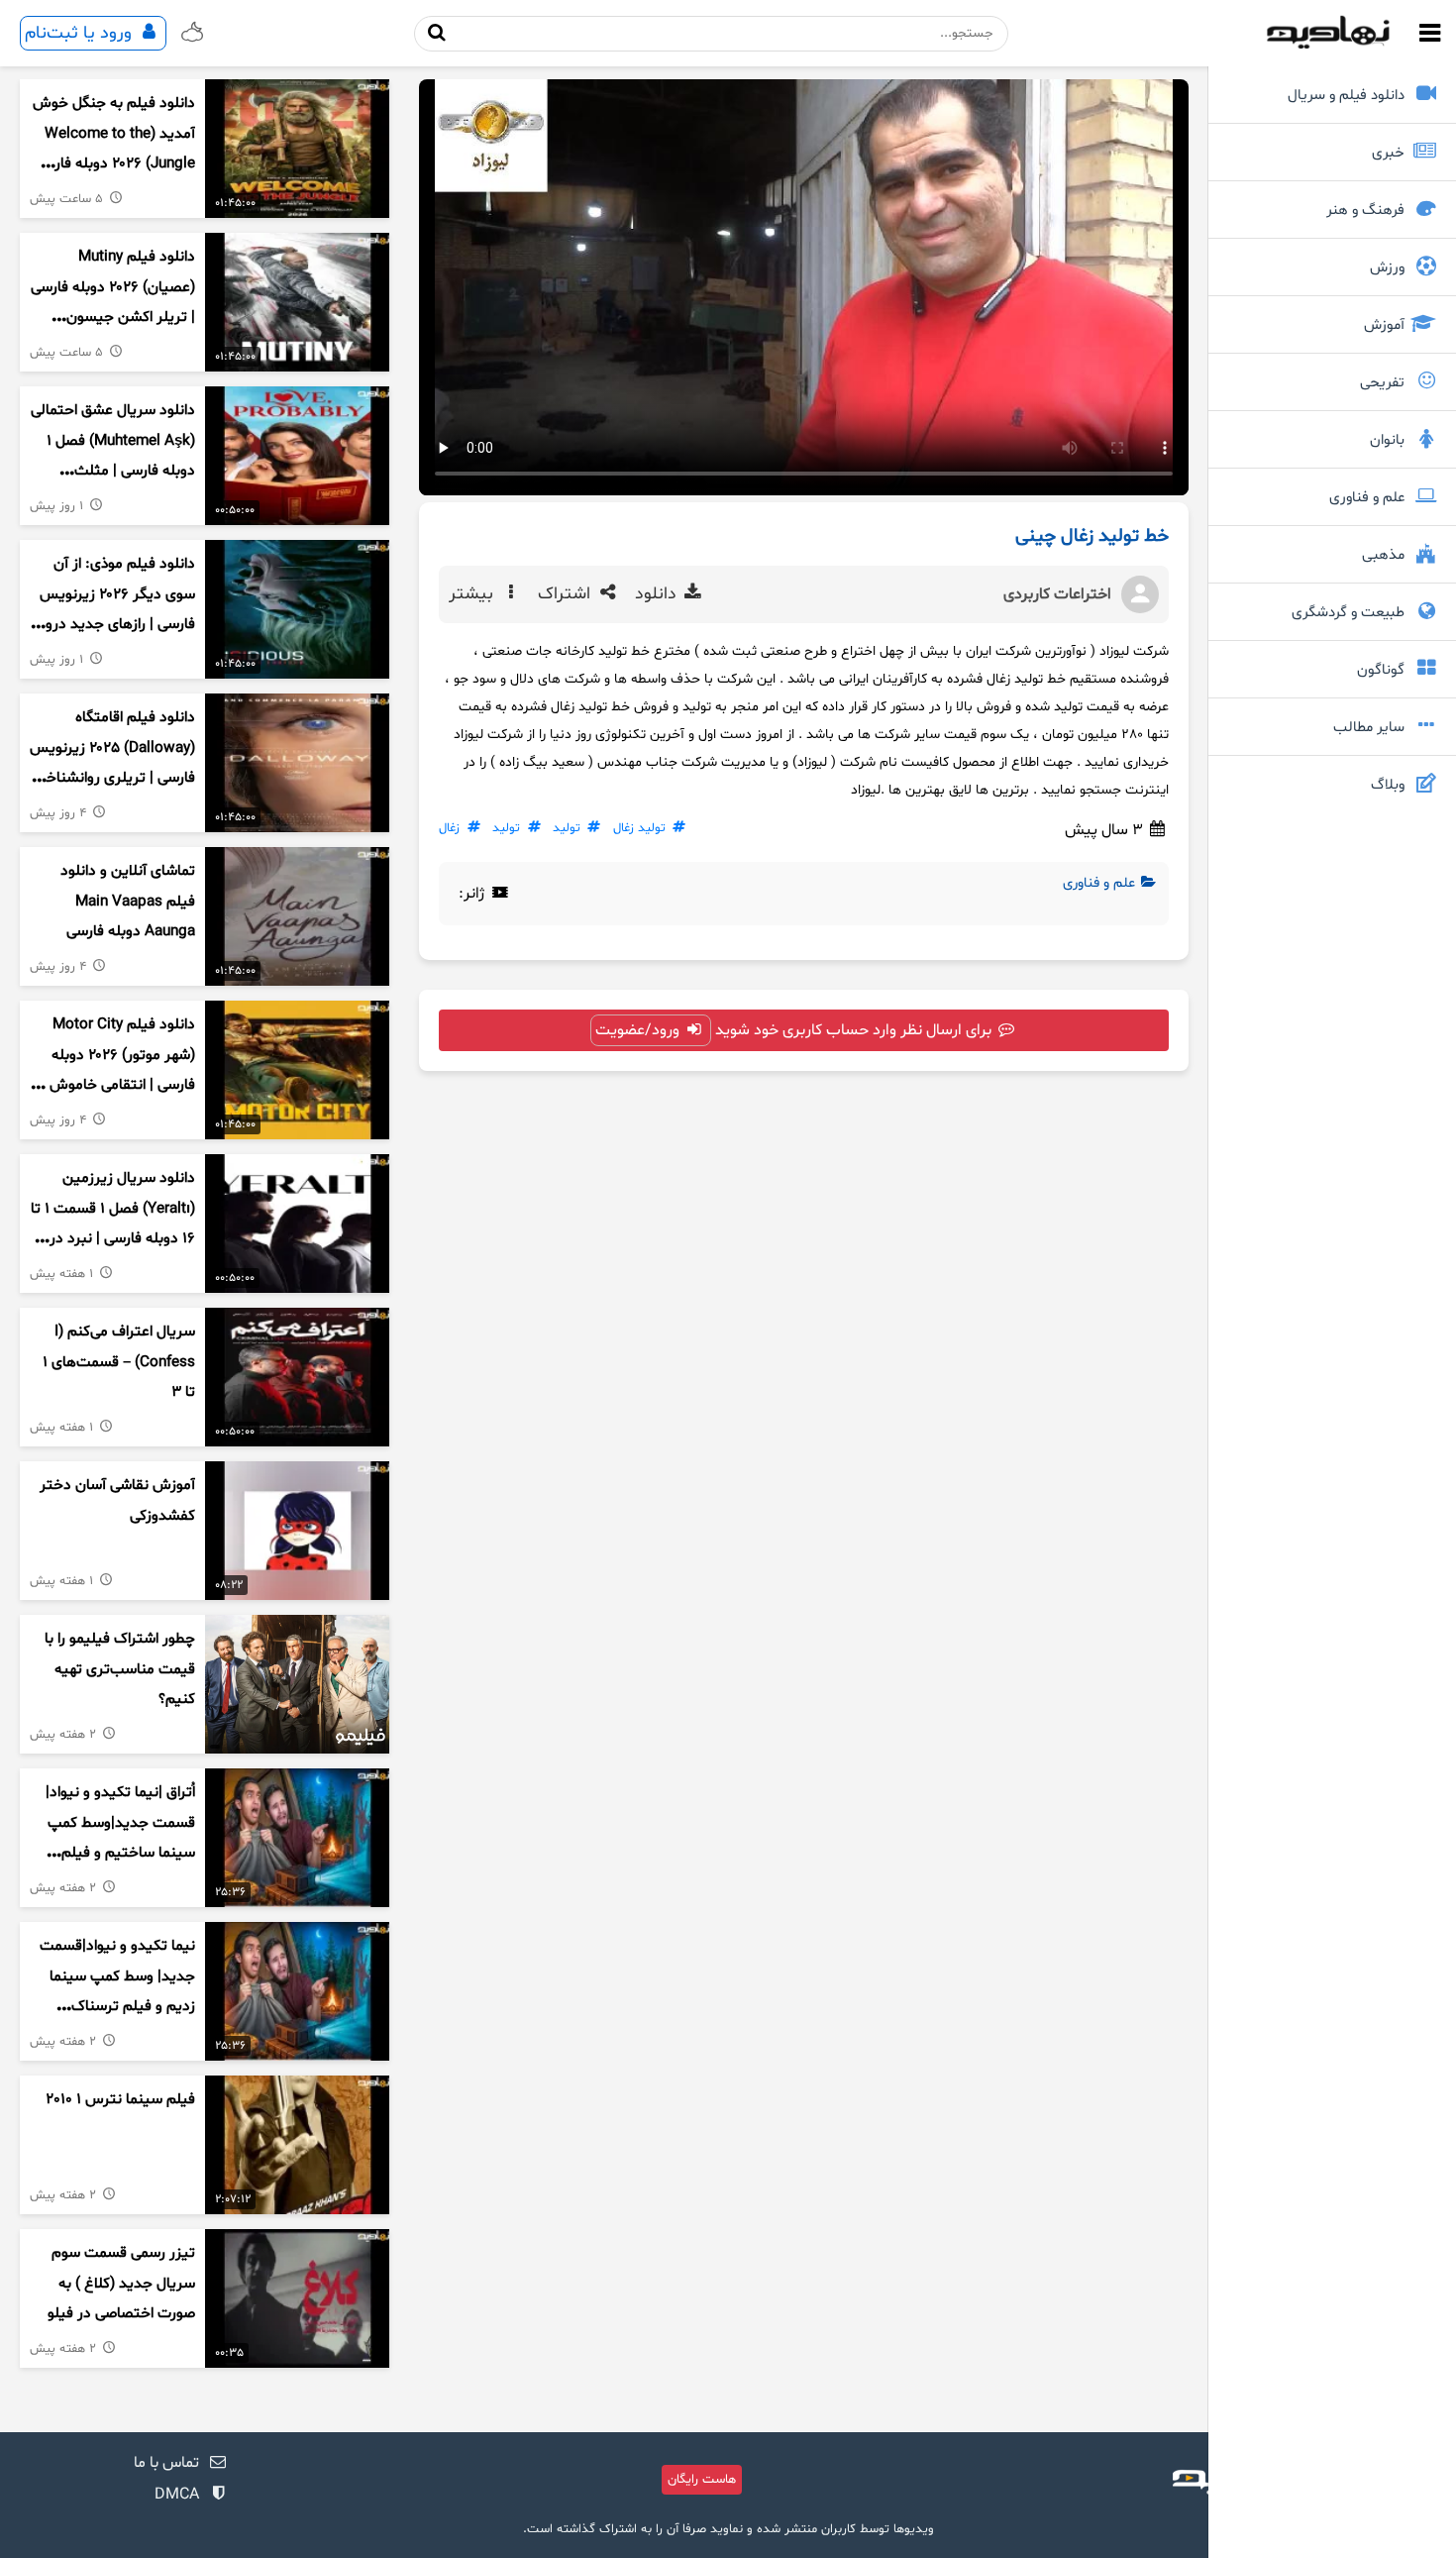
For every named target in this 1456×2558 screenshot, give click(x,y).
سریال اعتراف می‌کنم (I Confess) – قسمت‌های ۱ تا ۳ (119, 1362)
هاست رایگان (702, 2480)
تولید (567, 828)
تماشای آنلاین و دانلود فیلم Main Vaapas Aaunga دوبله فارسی (128, 902)
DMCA (177, 2495)
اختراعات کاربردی (1057, 594)
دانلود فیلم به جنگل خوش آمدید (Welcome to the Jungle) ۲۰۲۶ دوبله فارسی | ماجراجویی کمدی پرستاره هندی (114, 164)
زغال (449, 828)
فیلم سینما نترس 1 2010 (120, 2100)
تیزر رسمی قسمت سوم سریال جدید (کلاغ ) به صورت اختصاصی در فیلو (121, 2284)
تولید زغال (639, 828)
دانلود (658, 594)
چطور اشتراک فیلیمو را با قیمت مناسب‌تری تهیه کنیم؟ (120, 1669)
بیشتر (473, 594)
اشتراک (567, 594)
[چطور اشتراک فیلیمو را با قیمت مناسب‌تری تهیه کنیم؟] (297, 1684)
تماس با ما (166, 2463)
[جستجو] (437, 33)
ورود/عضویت (639, 1030)
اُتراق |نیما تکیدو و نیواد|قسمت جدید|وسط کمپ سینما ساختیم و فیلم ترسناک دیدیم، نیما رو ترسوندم (120, 1854)
